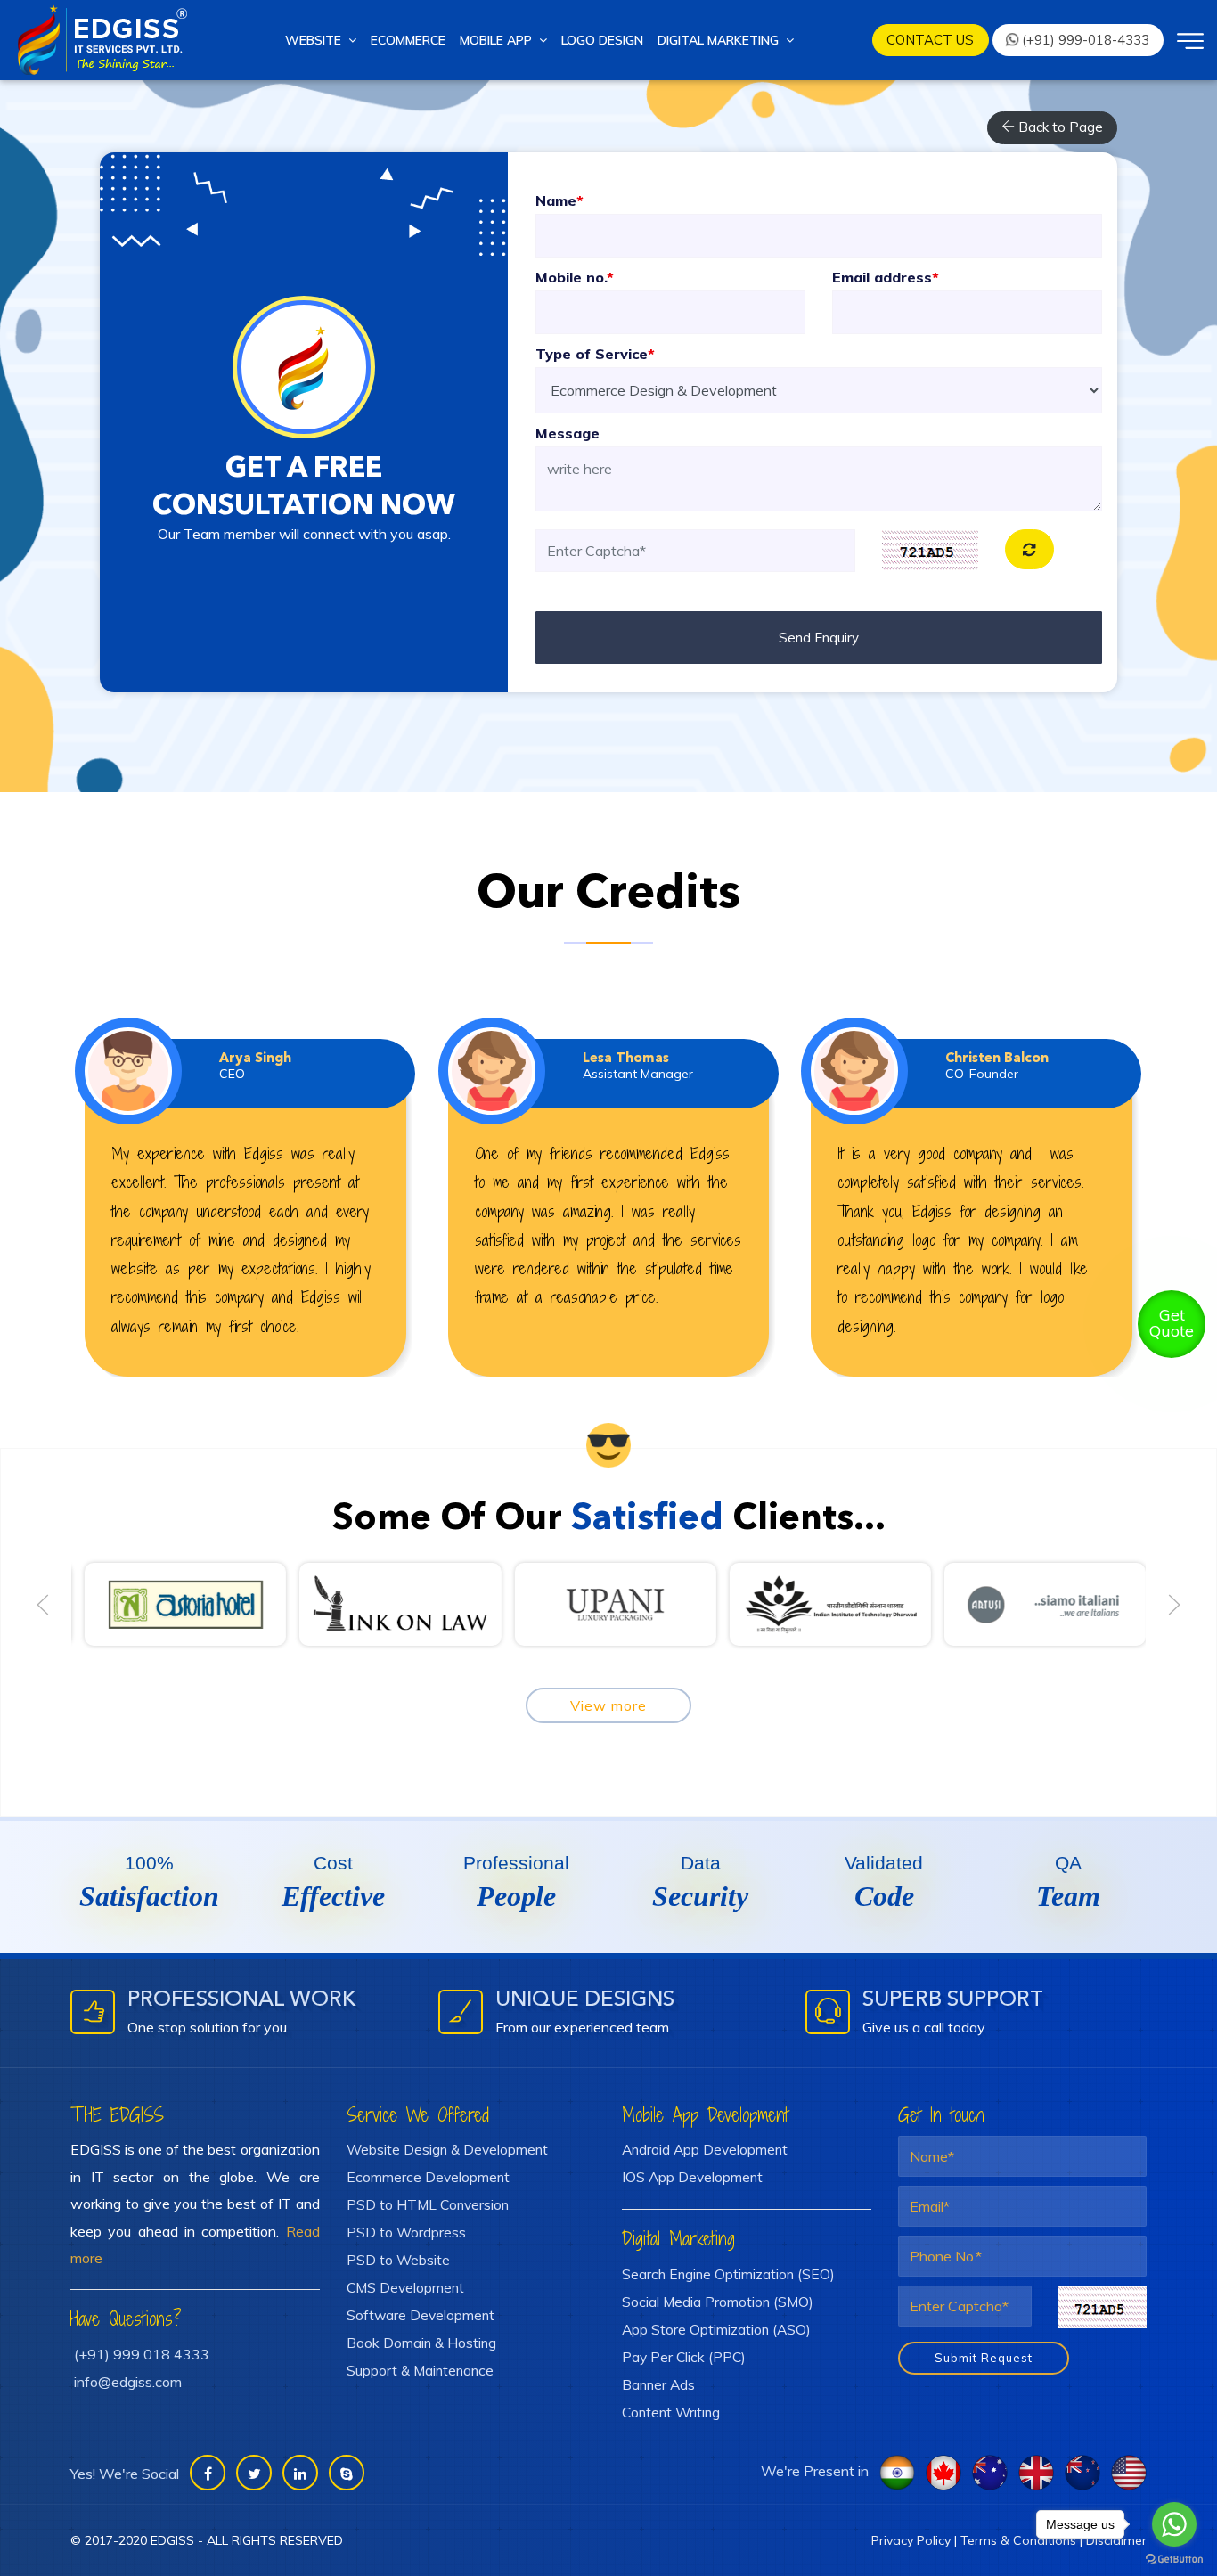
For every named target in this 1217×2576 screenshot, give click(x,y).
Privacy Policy (911, 2540)
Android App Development (705, 2149)
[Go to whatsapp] (1174, 2524)
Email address (886, 277)
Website (317, 40)
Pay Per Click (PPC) (684, 2357)
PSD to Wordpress (406, 2232)
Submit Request (984, 2358)
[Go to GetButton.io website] (1174, 2558)
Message (568, 433)
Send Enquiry (819, 638)
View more (608, 1705)
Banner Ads (658, 2384)
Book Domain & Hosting (421, 2343)
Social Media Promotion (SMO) (718, 2302)
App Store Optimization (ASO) (716, 2329)
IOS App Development (692, 2177)
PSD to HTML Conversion (428, 2204)
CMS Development (405, 2287)
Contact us (930, 40)
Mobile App (499, 40)
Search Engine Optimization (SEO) (728, 2274)
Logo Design (602, 40)
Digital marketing (722, 40)
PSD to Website (398, 2260)
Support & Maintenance (420, 2370)
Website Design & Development (447, 2149)
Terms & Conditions (1018, 2540)
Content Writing (671, 2412)
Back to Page (1059, 127)
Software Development (421, 2315)
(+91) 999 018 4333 (142, 2354)
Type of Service (595, 354)
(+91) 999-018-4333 (1084, 40)
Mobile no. (575, 277)
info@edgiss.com (128, 2382)
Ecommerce (408, 40)
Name (559, 200)
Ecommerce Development (428, 2177)
